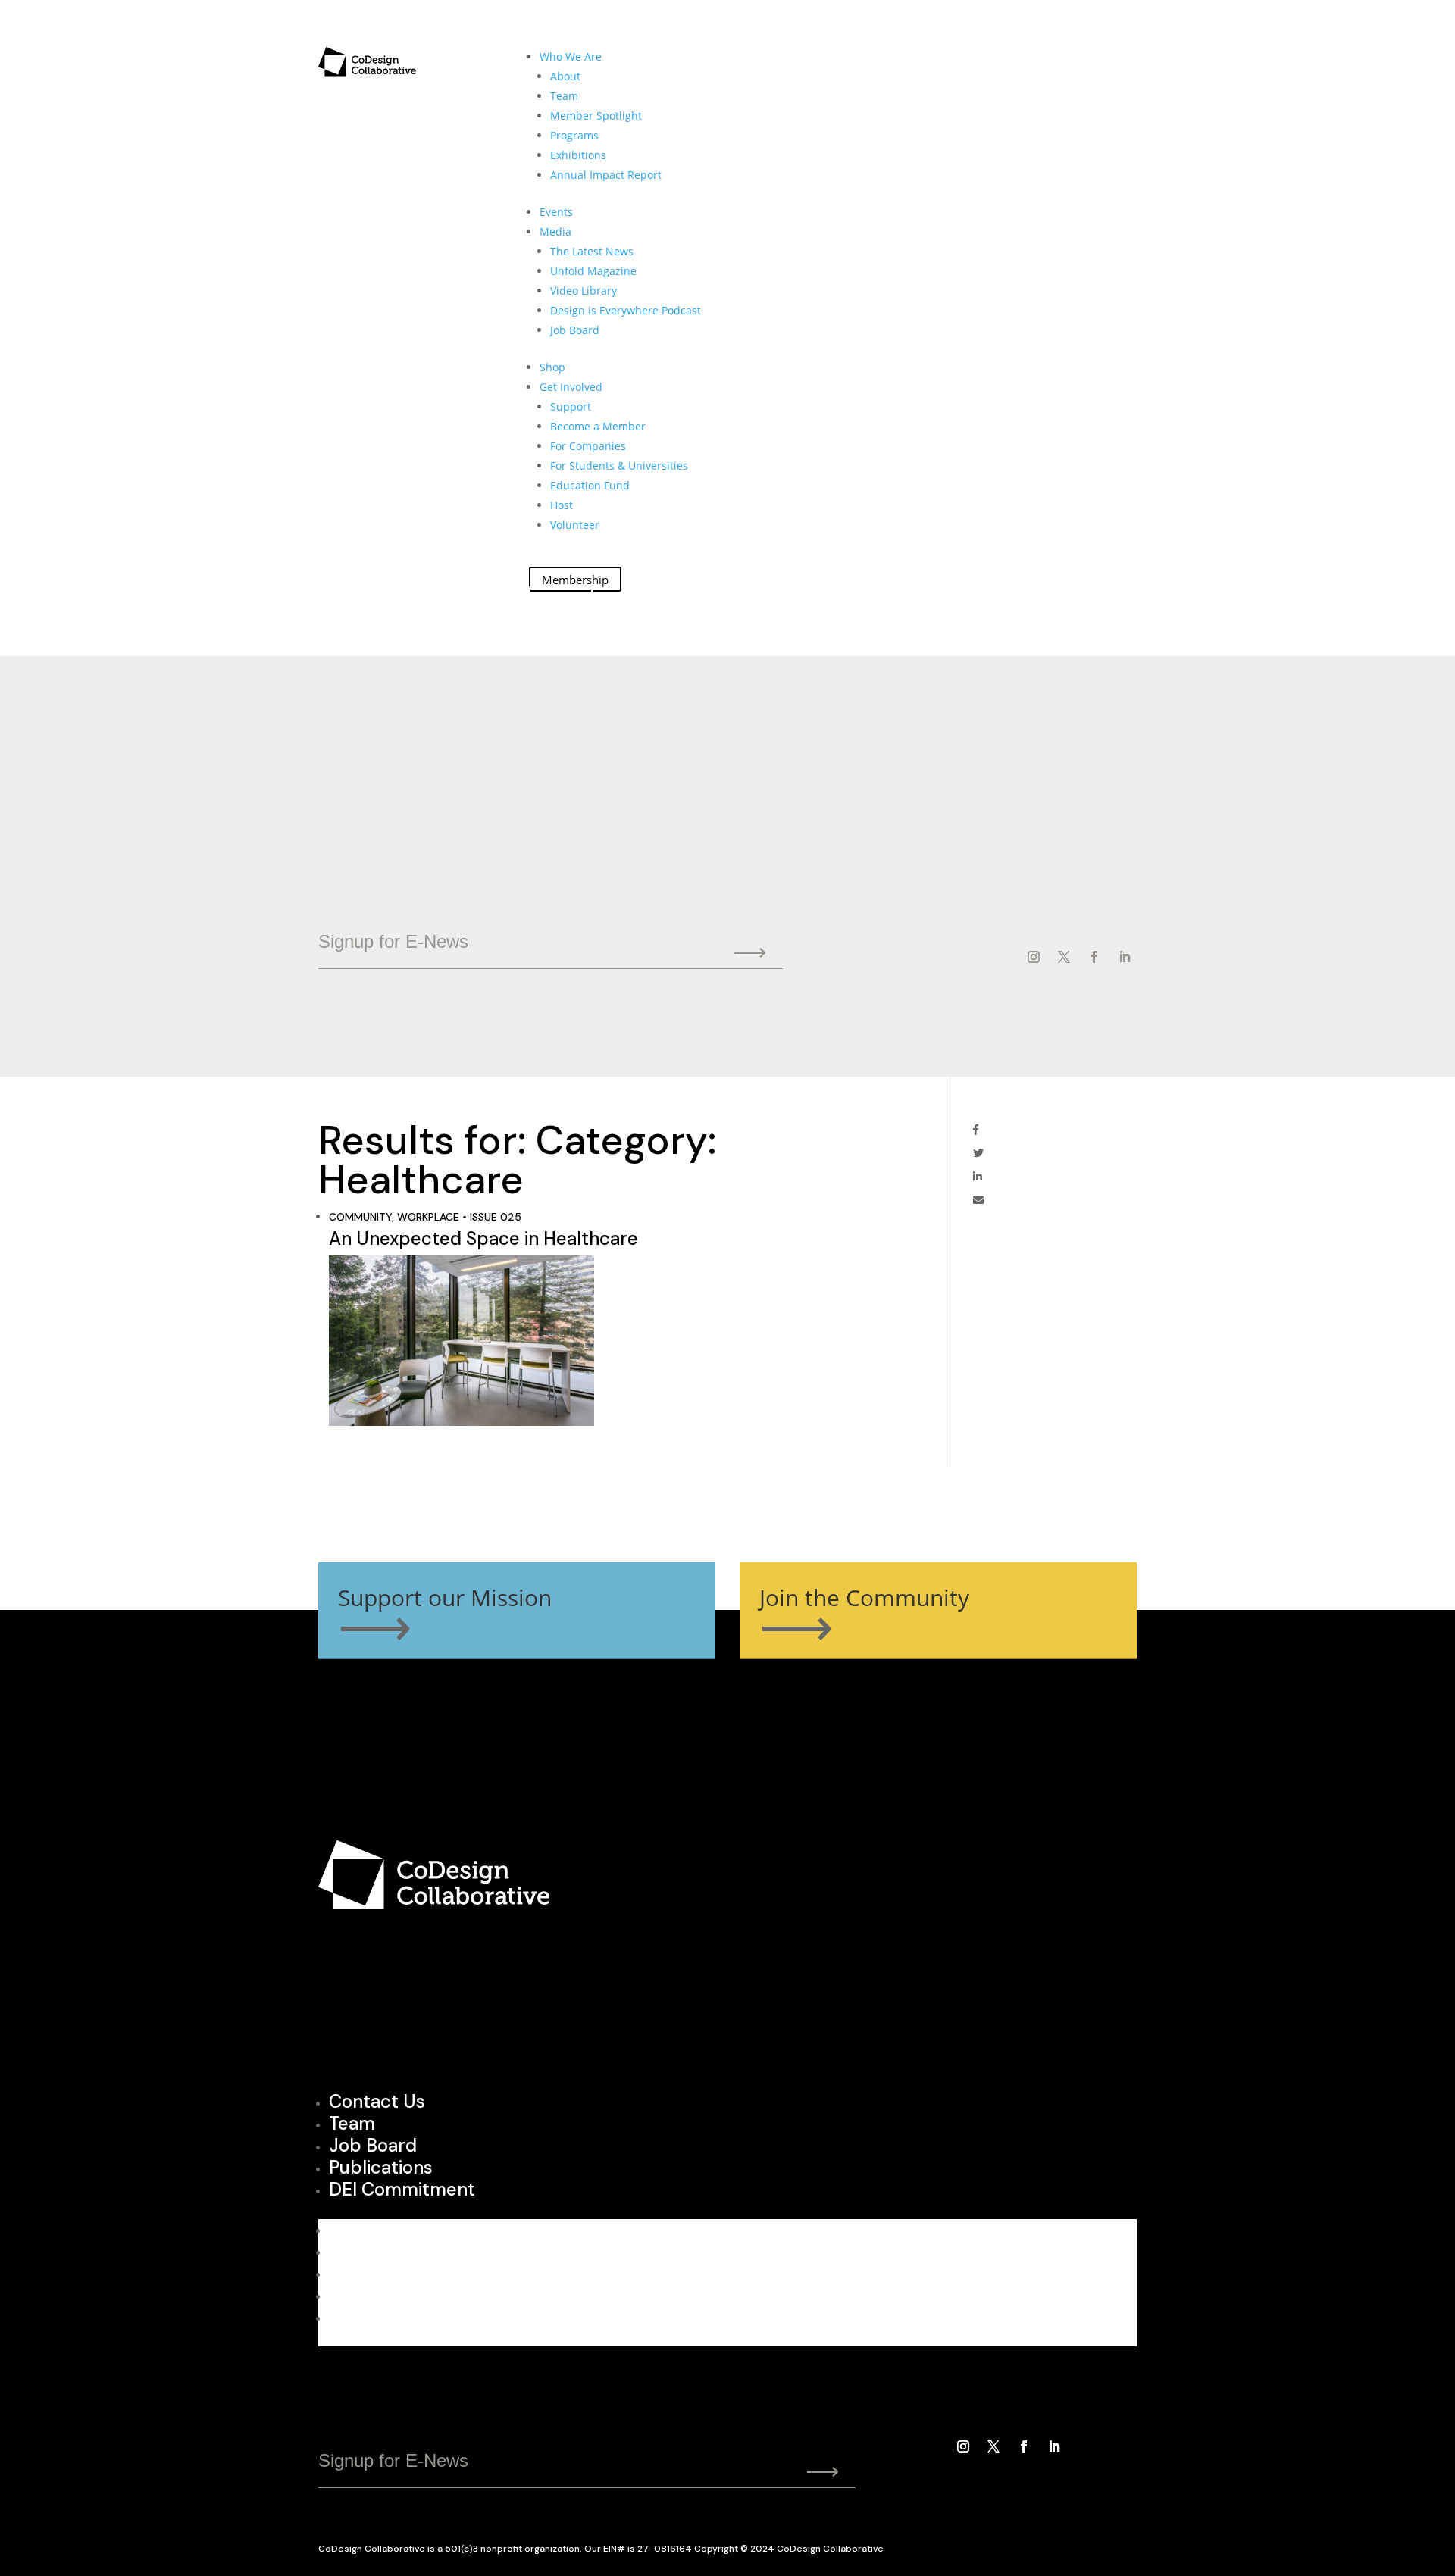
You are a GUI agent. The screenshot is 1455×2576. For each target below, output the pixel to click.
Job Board (575, 330)
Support (571, 406)
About (565, 76)
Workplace (428, 1217)
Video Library (584, 291)
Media (555, 231)
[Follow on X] (1064, 957)
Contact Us (377, 2101)
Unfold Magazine (593, 271)
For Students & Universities (619, 466)
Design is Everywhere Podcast (626, 310)
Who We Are (571, 56)
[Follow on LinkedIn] (1125, 957)
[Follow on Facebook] (1094, 957)
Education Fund (590, 485)
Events (556, 212)
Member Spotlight (596, 116)
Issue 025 (496, 1217)
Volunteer (575, 525)
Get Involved (571, 387)
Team (564, 96)
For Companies (588, 446)
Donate (561, 599)
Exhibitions (578, 155)
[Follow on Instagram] (1034, 957)
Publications (381, 2167)
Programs (574, 135)
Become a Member (598, 426)
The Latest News (592, 251)
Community (360, 1217)
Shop (552, 367)
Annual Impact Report (606, 175)
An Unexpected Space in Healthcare (483, 1238)
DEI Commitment (402, 2189)
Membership (575, 579)
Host (562, 505)
